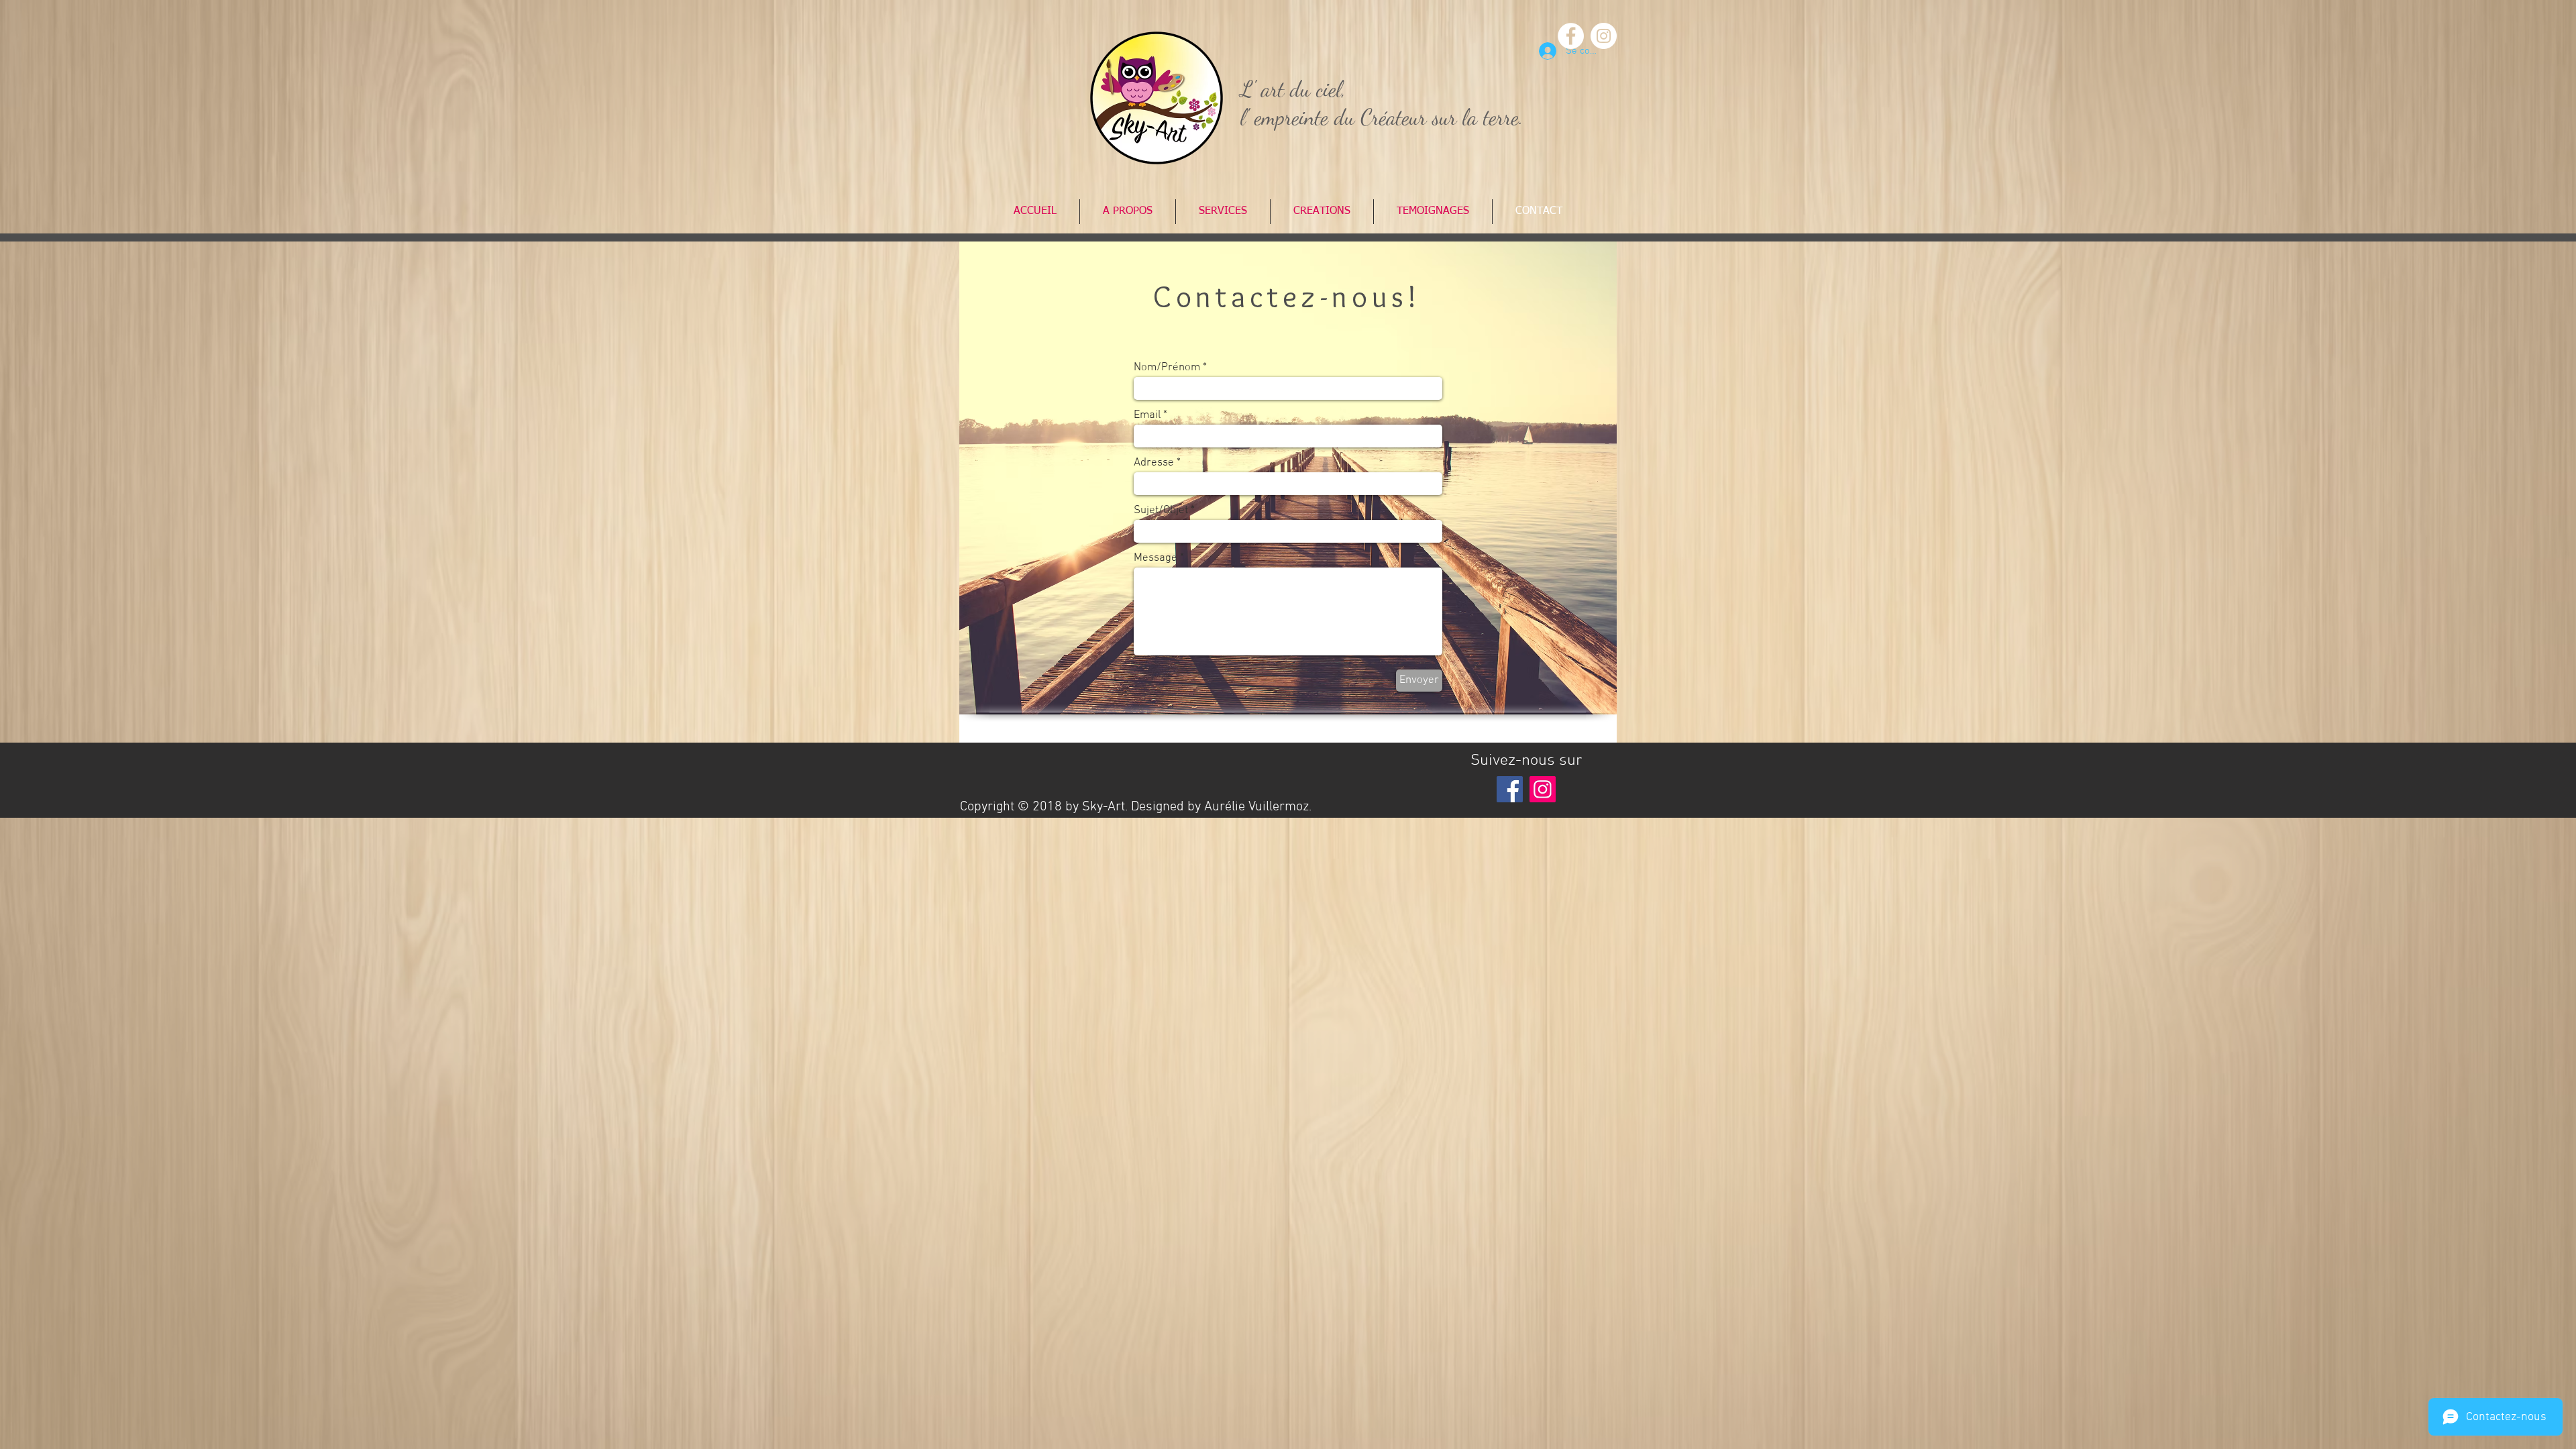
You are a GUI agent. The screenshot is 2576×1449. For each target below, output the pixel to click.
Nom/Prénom (1167, 368)
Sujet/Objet (1161, 511)
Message (1156, 558)
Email (1147, 416)
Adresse (1154, 463)
